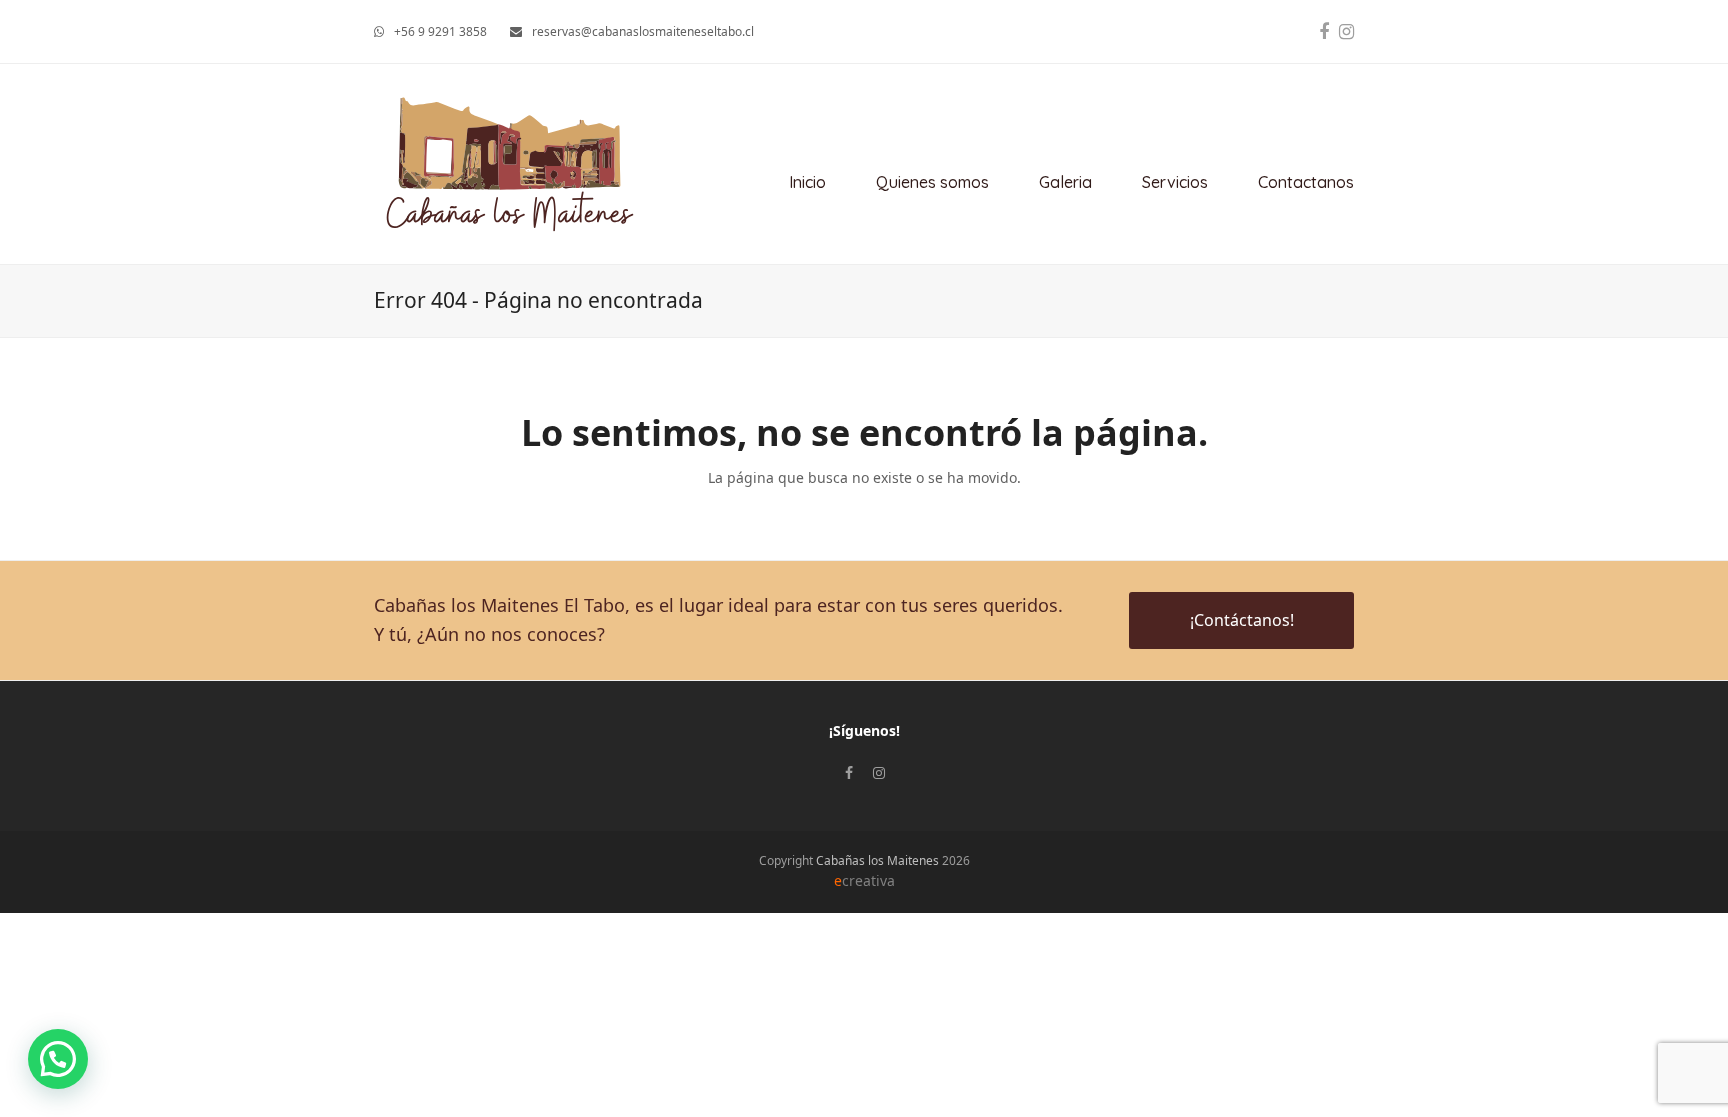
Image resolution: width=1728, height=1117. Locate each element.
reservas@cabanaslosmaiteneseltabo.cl (643, 31)
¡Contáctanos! (1242, 620)
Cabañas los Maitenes (877, 860)
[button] (58, 1059)
